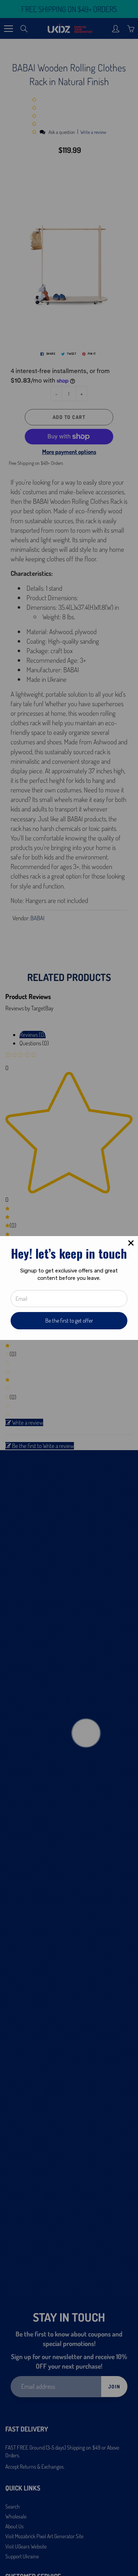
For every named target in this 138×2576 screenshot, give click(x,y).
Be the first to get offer (69, 1321)
